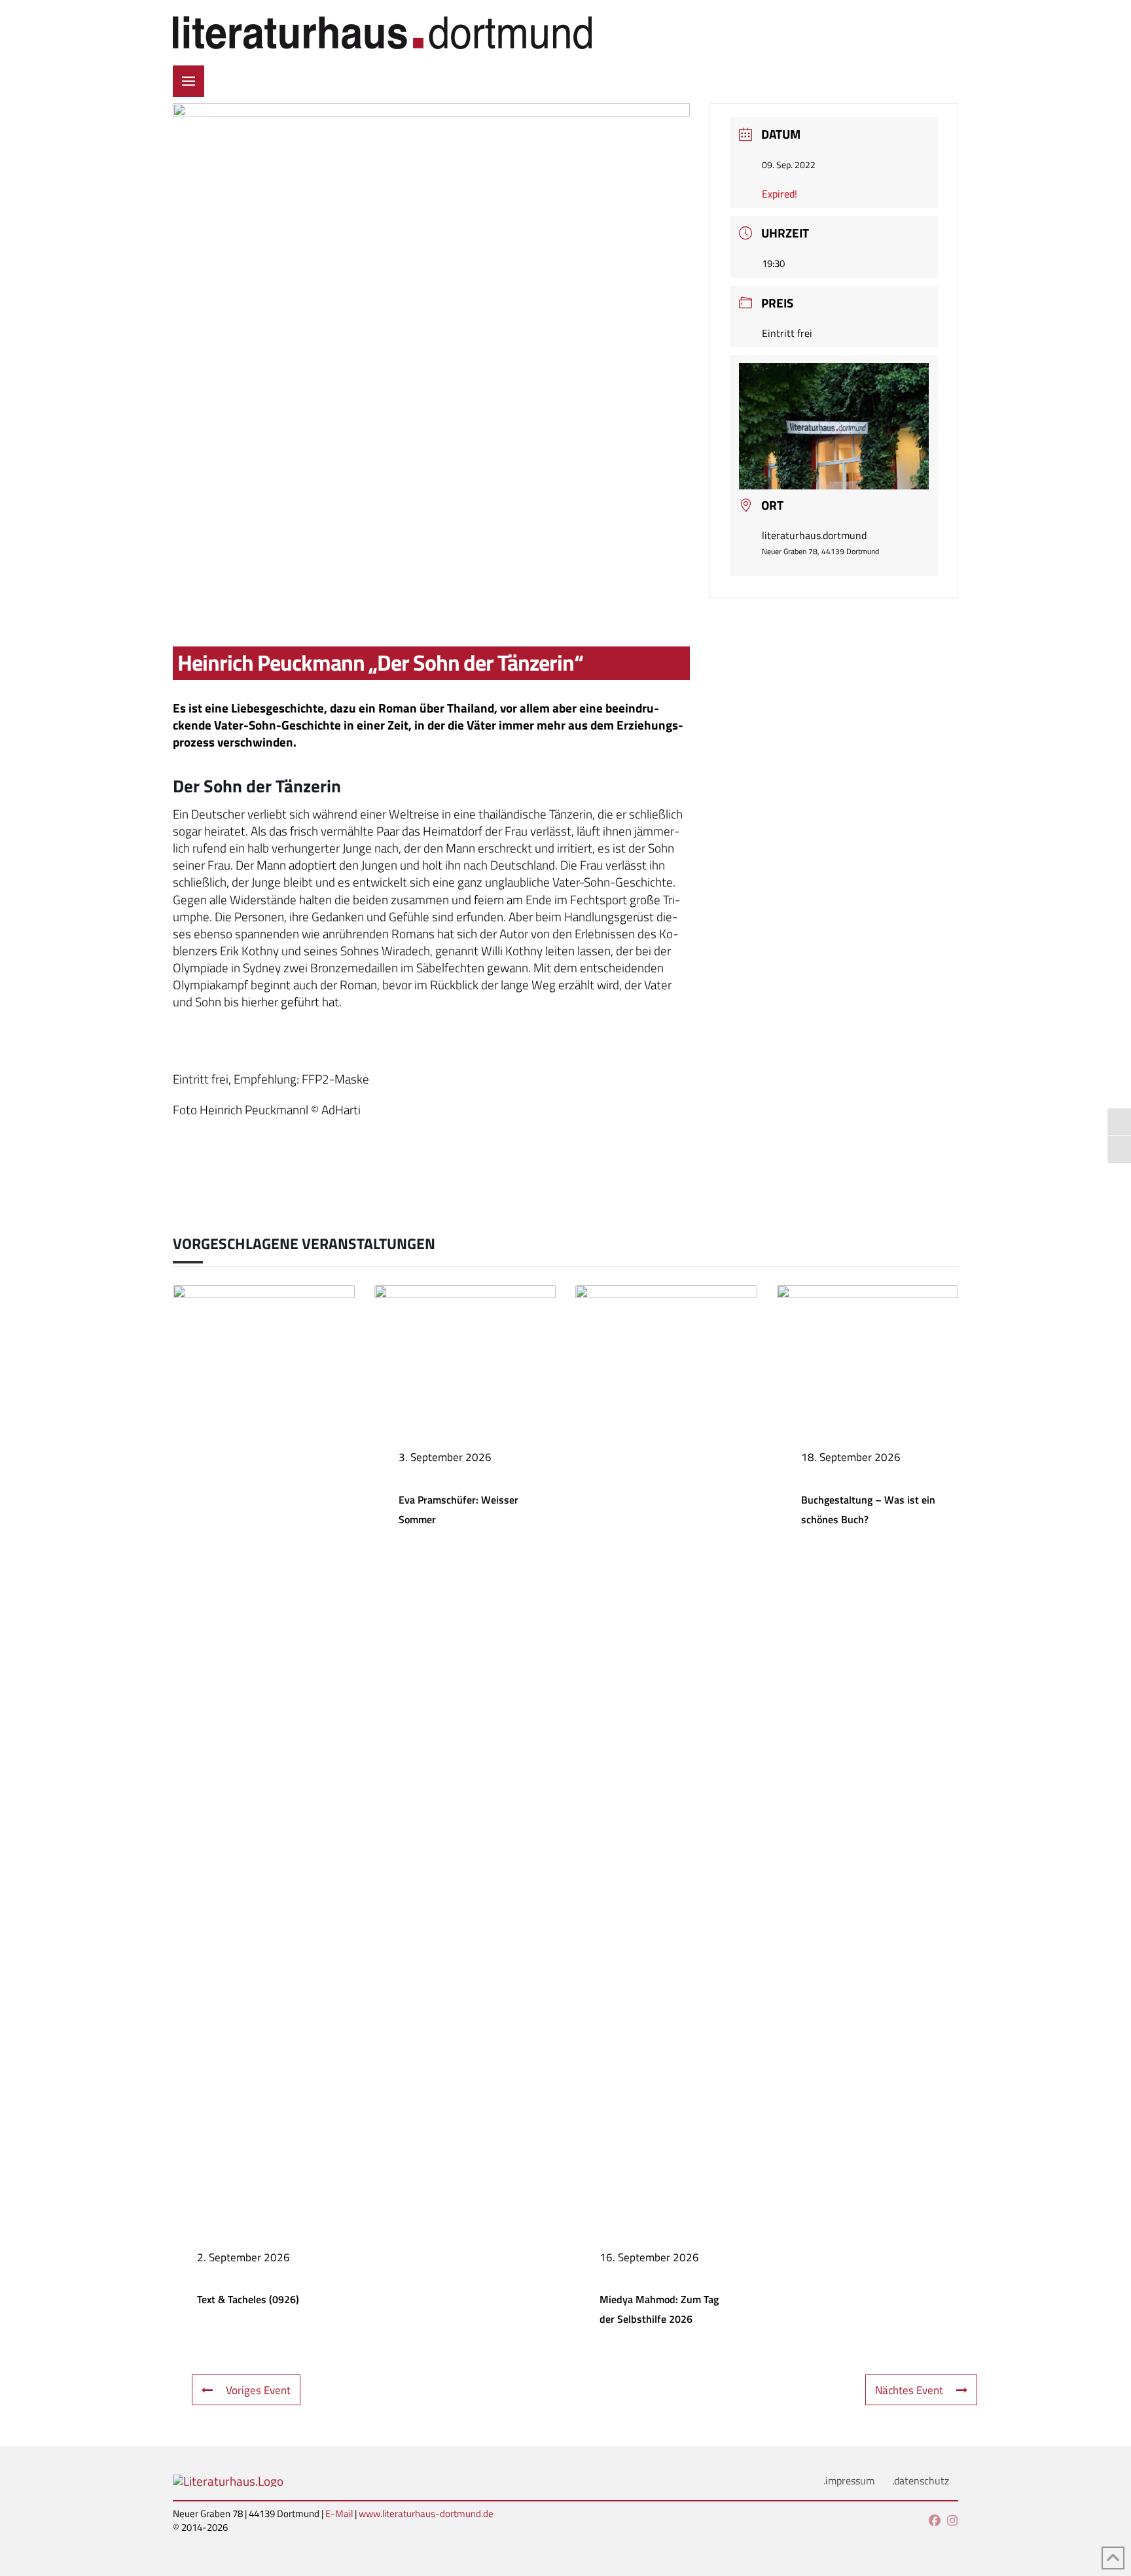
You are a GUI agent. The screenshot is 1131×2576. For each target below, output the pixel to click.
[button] (188, 81)
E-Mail (339, 2514)
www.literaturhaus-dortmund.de (426, 2514)
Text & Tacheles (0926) (248, 2299)
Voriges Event (258, 2390)
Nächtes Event (909, 2390)
